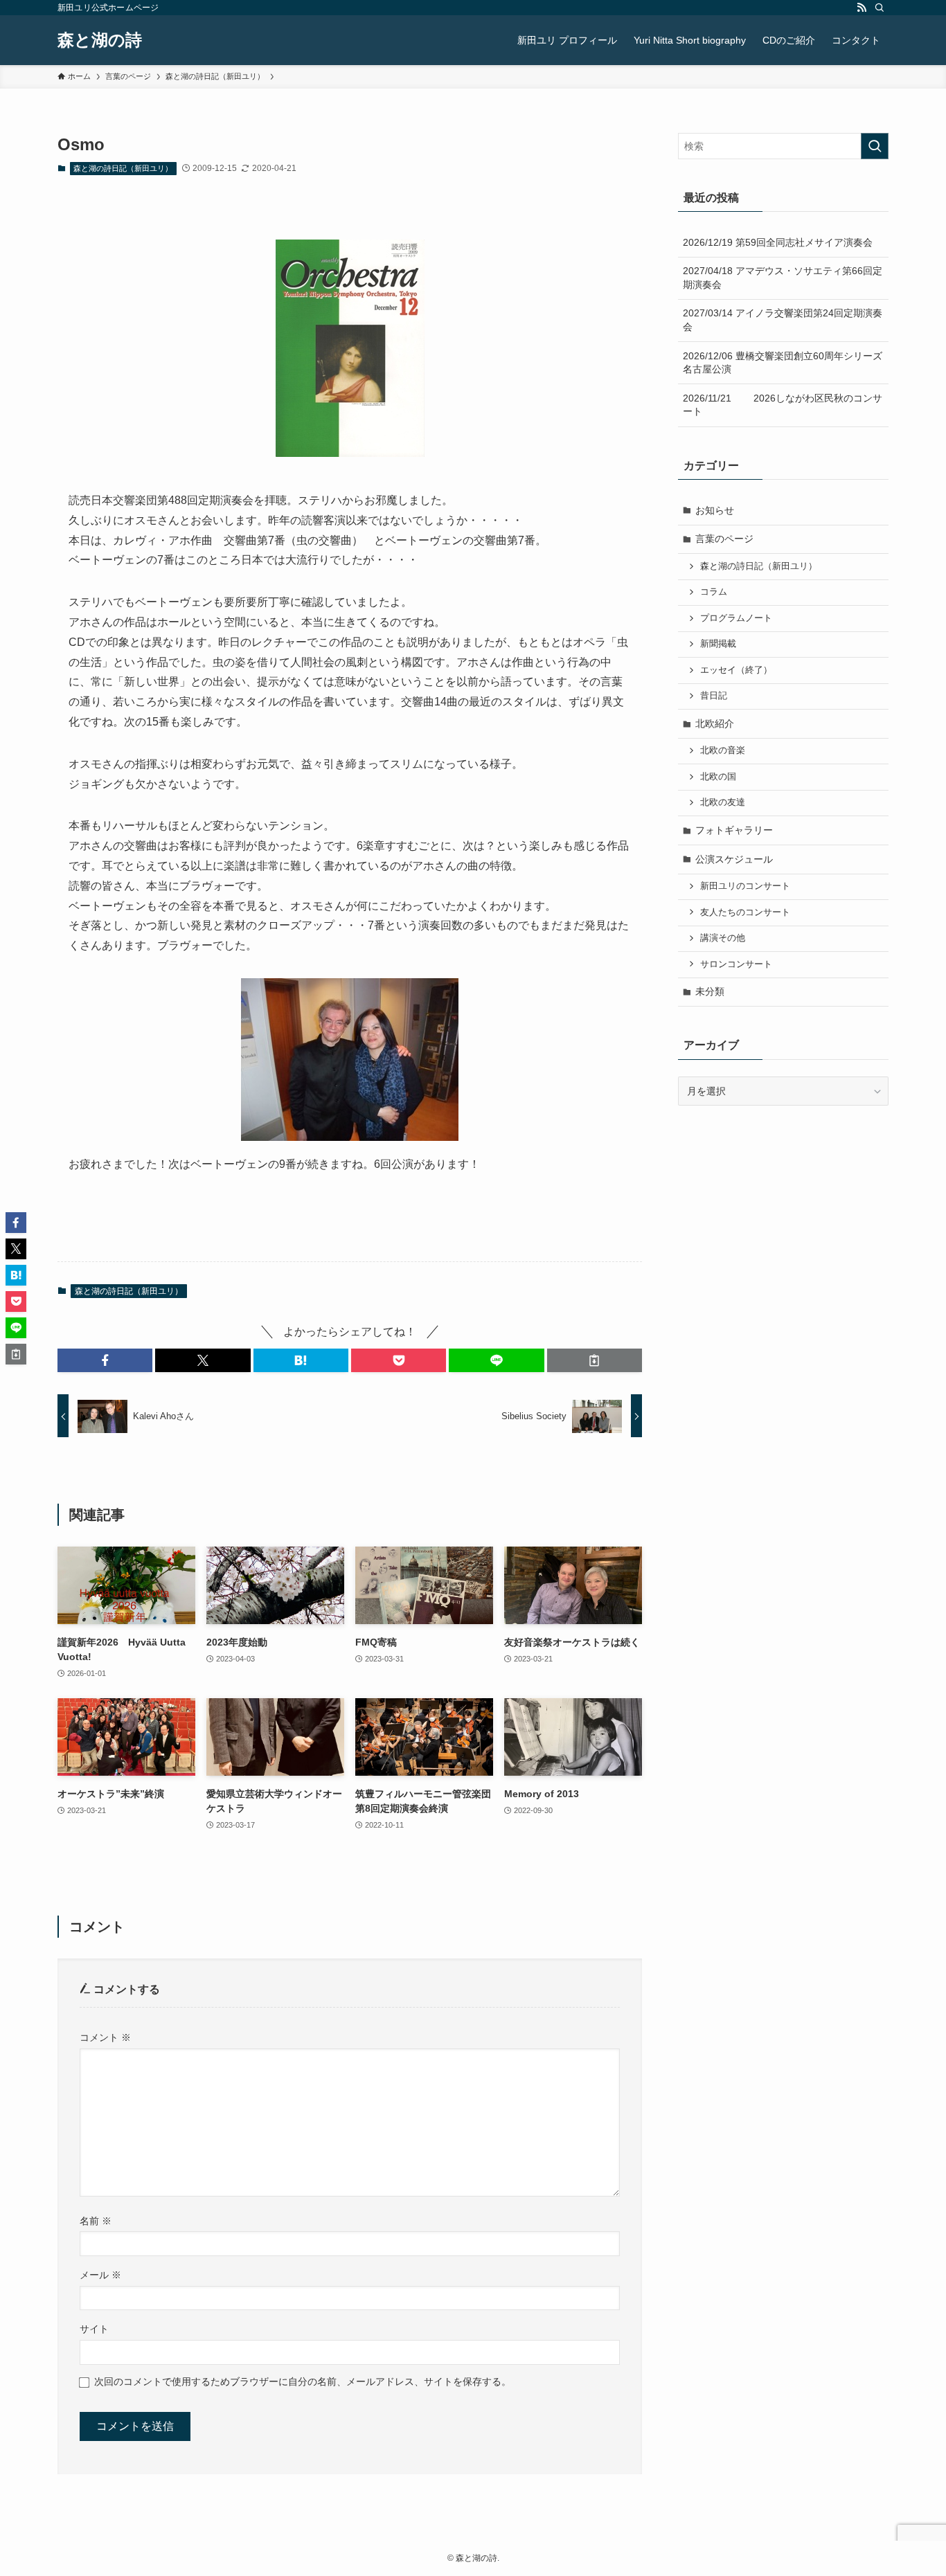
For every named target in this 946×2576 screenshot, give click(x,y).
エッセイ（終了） (736, 670)
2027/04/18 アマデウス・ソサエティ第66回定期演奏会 (783, 278)
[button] (105, 1360)
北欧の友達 (723, 802)
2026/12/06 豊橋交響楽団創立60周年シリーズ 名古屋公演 (786, 363)
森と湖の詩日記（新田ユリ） (123, 168)
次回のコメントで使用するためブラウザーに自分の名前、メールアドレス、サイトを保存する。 (303, 2381)
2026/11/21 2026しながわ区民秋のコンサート (783, 405)
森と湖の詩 (100, 40)
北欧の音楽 (723, 750)
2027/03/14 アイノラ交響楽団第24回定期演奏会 (783, 320)
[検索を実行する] (875, 146)
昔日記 (714, 696)
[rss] (862, 8)
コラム (714, 592)
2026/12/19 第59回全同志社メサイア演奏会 (778, 242)
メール (100, 2275)
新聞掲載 (718, 644)
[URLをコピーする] (595, 1360)
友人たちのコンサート (745, 912)
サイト (94, 2329)
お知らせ (715, 510)
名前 (96, 2221)
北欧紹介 (715, 723)
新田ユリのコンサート (745, 886)
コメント (105, 2037)
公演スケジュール (734, 859)
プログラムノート (736, 618)
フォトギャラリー (734, 830)
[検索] (880, 8)
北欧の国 (718, 777)
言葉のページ (724, 539)
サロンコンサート (736, 964)
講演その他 (723, 938)
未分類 (710, 991)
